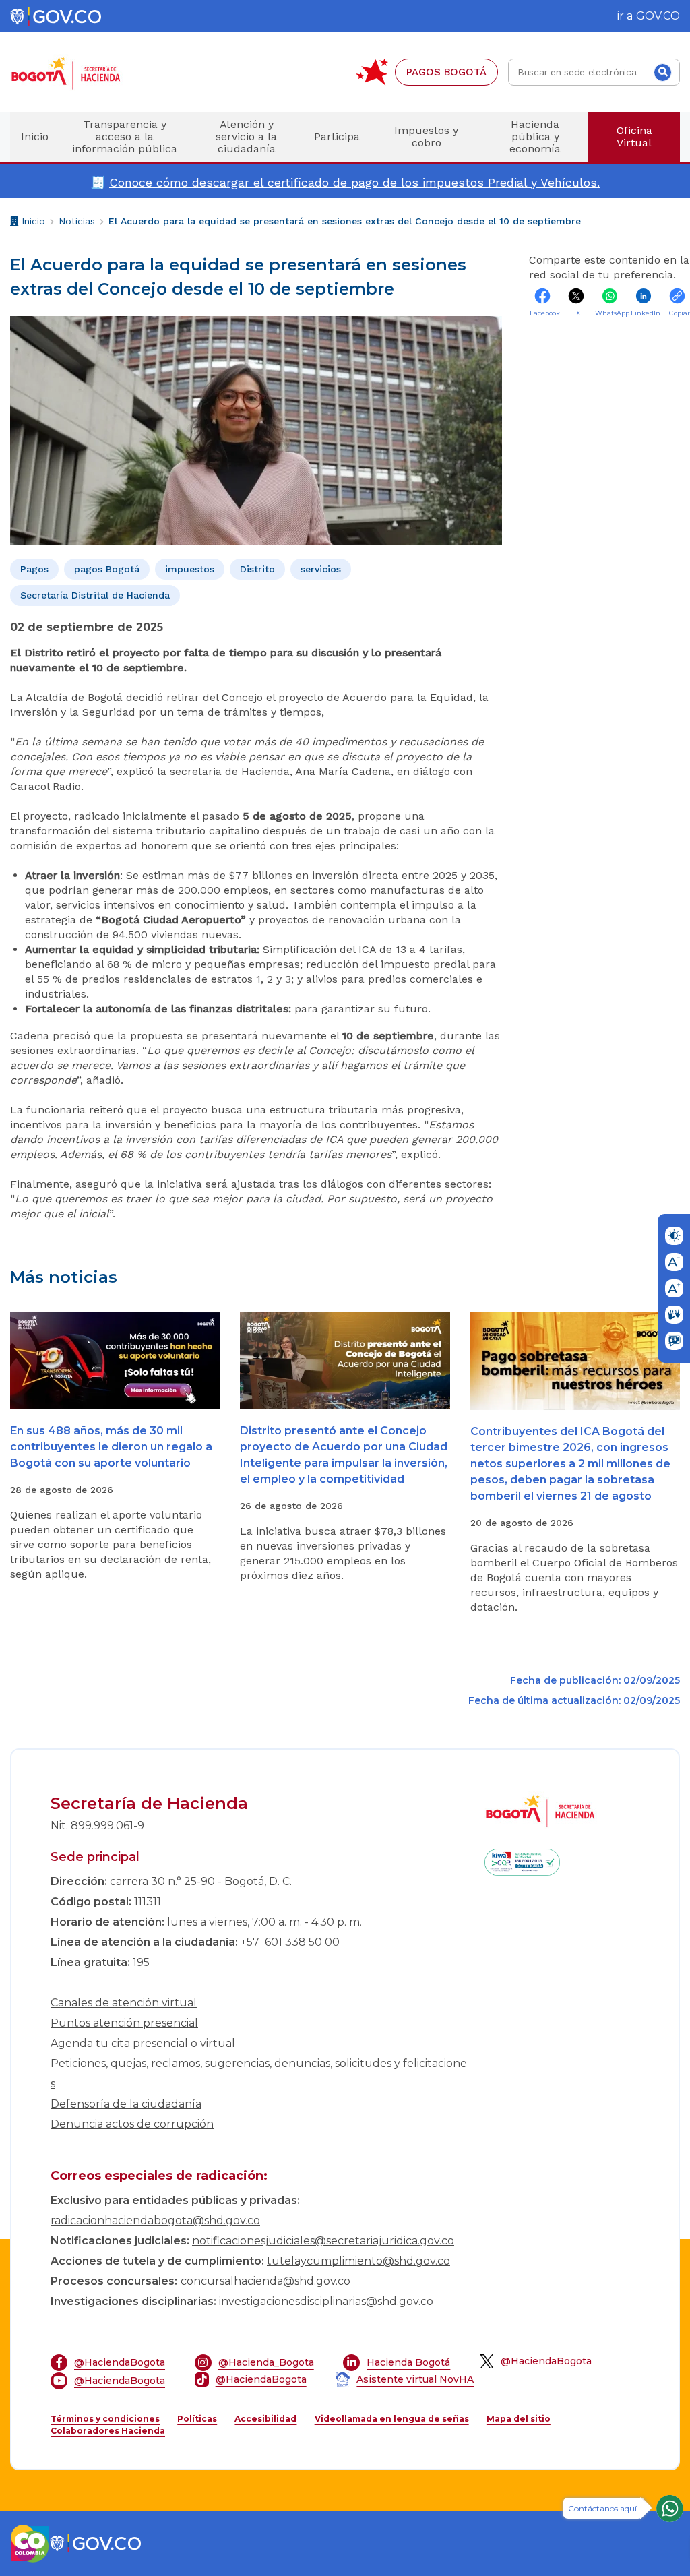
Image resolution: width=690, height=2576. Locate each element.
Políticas (197, 2419)
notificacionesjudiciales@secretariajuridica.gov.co (323, 2241)
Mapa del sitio (519, 2419)
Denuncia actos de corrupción (132, 2124)
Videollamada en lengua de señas (392, 2419)
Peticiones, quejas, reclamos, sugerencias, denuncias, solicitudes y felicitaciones (259, 2074)
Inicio (32, 223)
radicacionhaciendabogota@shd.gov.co (155, 2220)
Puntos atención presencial (124, 2023)
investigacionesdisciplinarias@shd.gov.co (326, 2301)
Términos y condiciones (105, 2419)
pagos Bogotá (107, 569)
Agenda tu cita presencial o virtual (143, 2043)
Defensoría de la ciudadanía (126, 2104)
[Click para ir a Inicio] (88, 72)
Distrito (257, 569)
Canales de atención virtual (124, 2003)
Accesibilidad (265, 2419)
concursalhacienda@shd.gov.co (265, 2281)
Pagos (34, 569)
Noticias (77, 221)
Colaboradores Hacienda (108, 2431)
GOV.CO (658, 16)
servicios (321, 569)
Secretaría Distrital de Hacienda (95, 595)
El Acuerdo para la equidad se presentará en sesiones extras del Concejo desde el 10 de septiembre (345, 221)
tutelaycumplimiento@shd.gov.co (358, 2261)
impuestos (190, 569)
